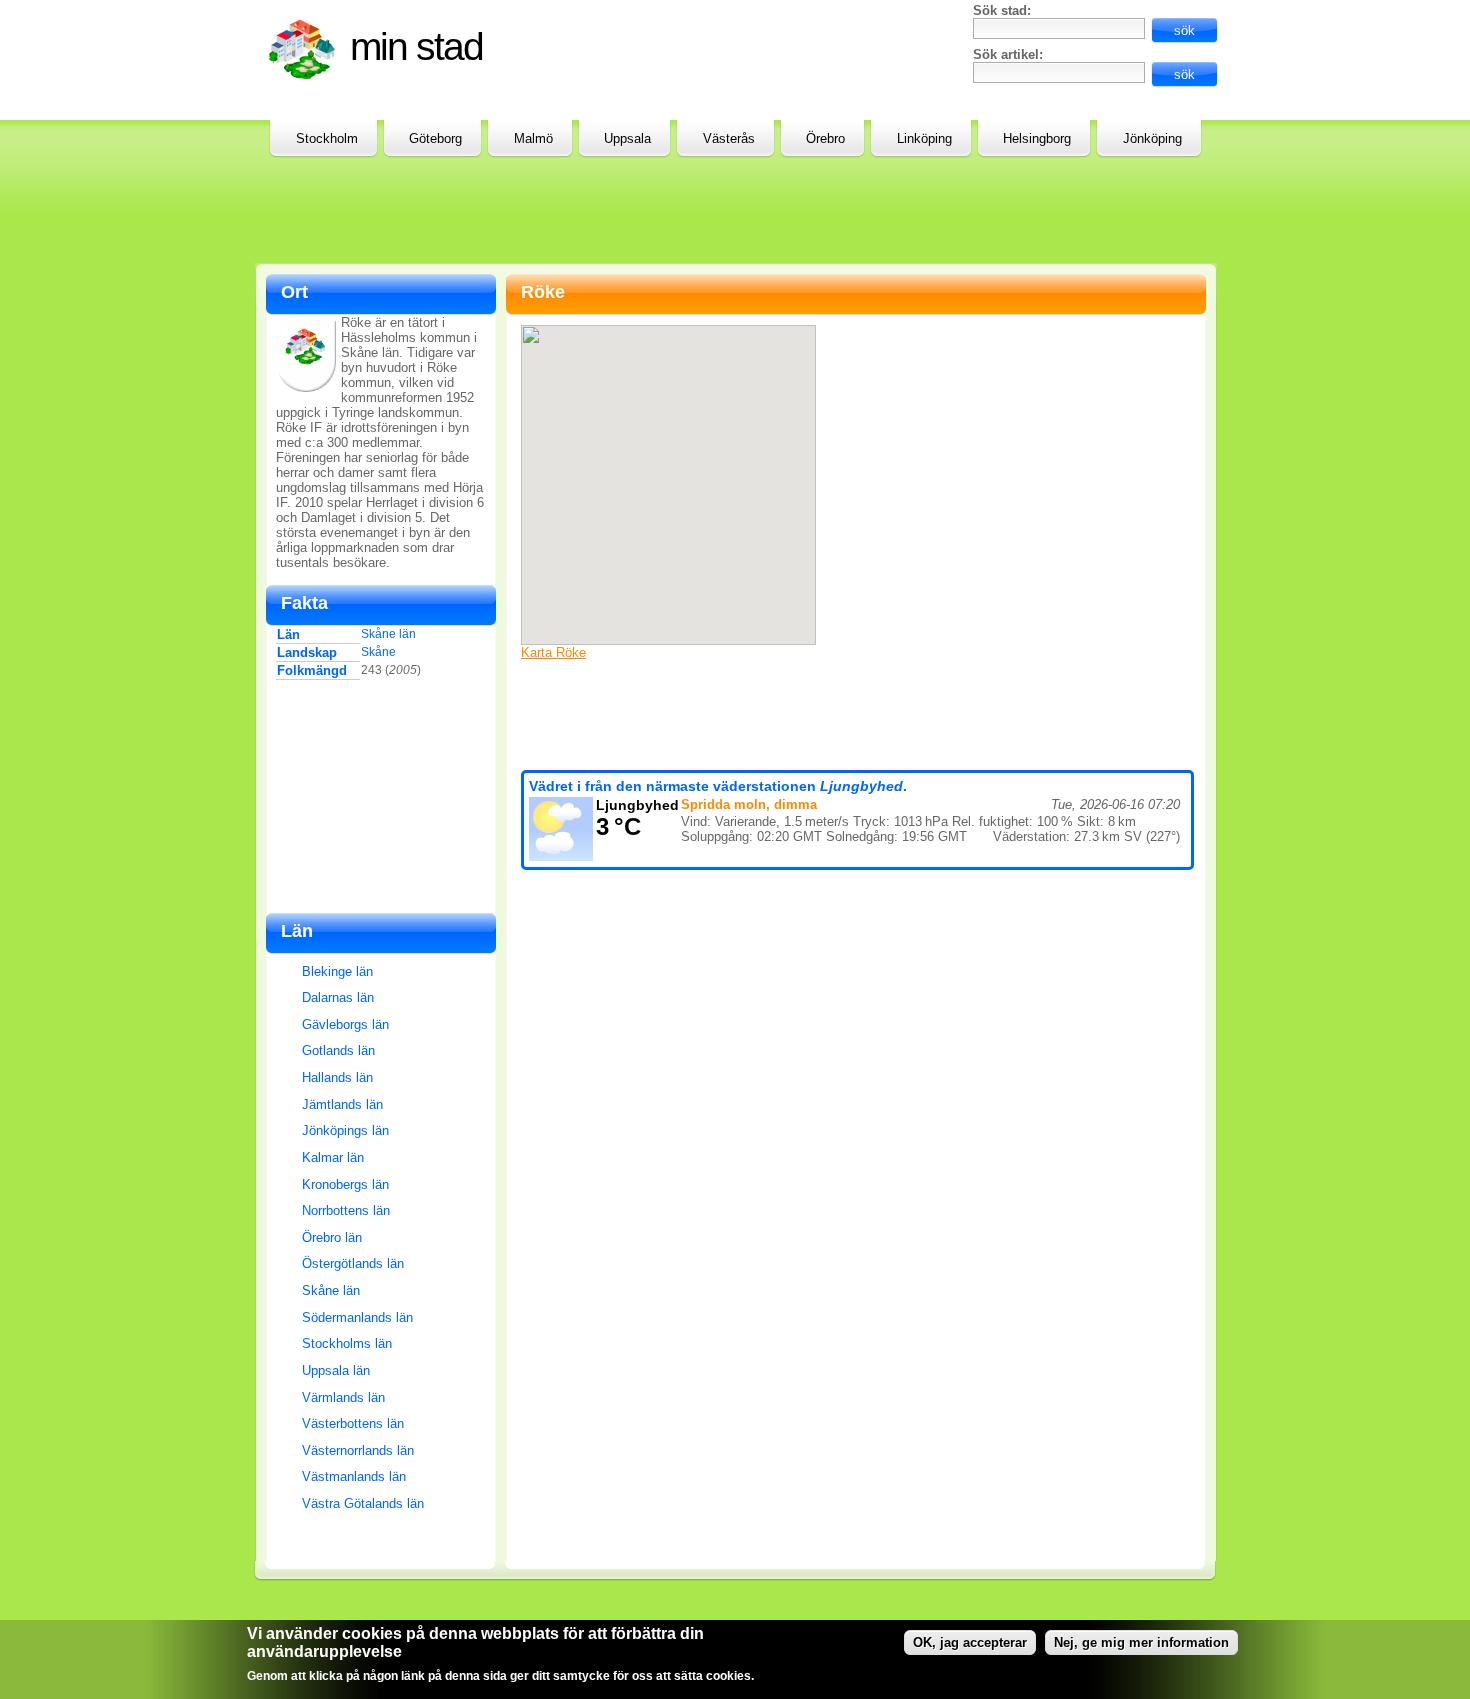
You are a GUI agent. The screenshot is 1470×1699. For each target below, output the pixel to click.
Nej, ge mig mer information (1141, 1642)
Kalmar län (333, 1157)
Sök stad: (1002, 10)
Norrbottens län (346, 1210)
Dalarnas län (338, 997)
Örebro (825, 138)
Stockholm (327, 138)
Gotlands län (338, 1050)
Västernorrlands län (358, 1450)
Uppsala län (336, 1370)
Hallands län (337, 1077)
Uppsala (627, 138)
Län (288, 634)
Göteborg (435, 138)
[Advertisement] (726, 48)
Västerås (729, 138)
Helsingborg (1037, 138)
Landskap (307, 652)
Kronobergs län (345, 1184)
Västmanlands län (354, 1476)
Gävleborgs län (345, 1024)
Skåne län (388, 634)
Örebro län (332, 1237)
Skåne (378, 652)
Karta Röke (553, 652)
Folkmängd (312, 670)
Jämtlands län (342, 1104)
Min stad (416, 46)
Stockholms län (347, 1343)
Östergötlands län (353, 1263)
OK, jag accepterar (970, 1642)
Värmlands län (343, 1397)
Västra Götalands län (363, 1503)
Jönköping (1152, 138)
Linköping (924, 138)
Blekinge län (337, 971)
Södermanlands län (357, 1317)
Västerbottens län (353, 1423)
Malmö (533, 138)
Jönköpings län (345, 1130)
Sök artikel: (1008, 54)
